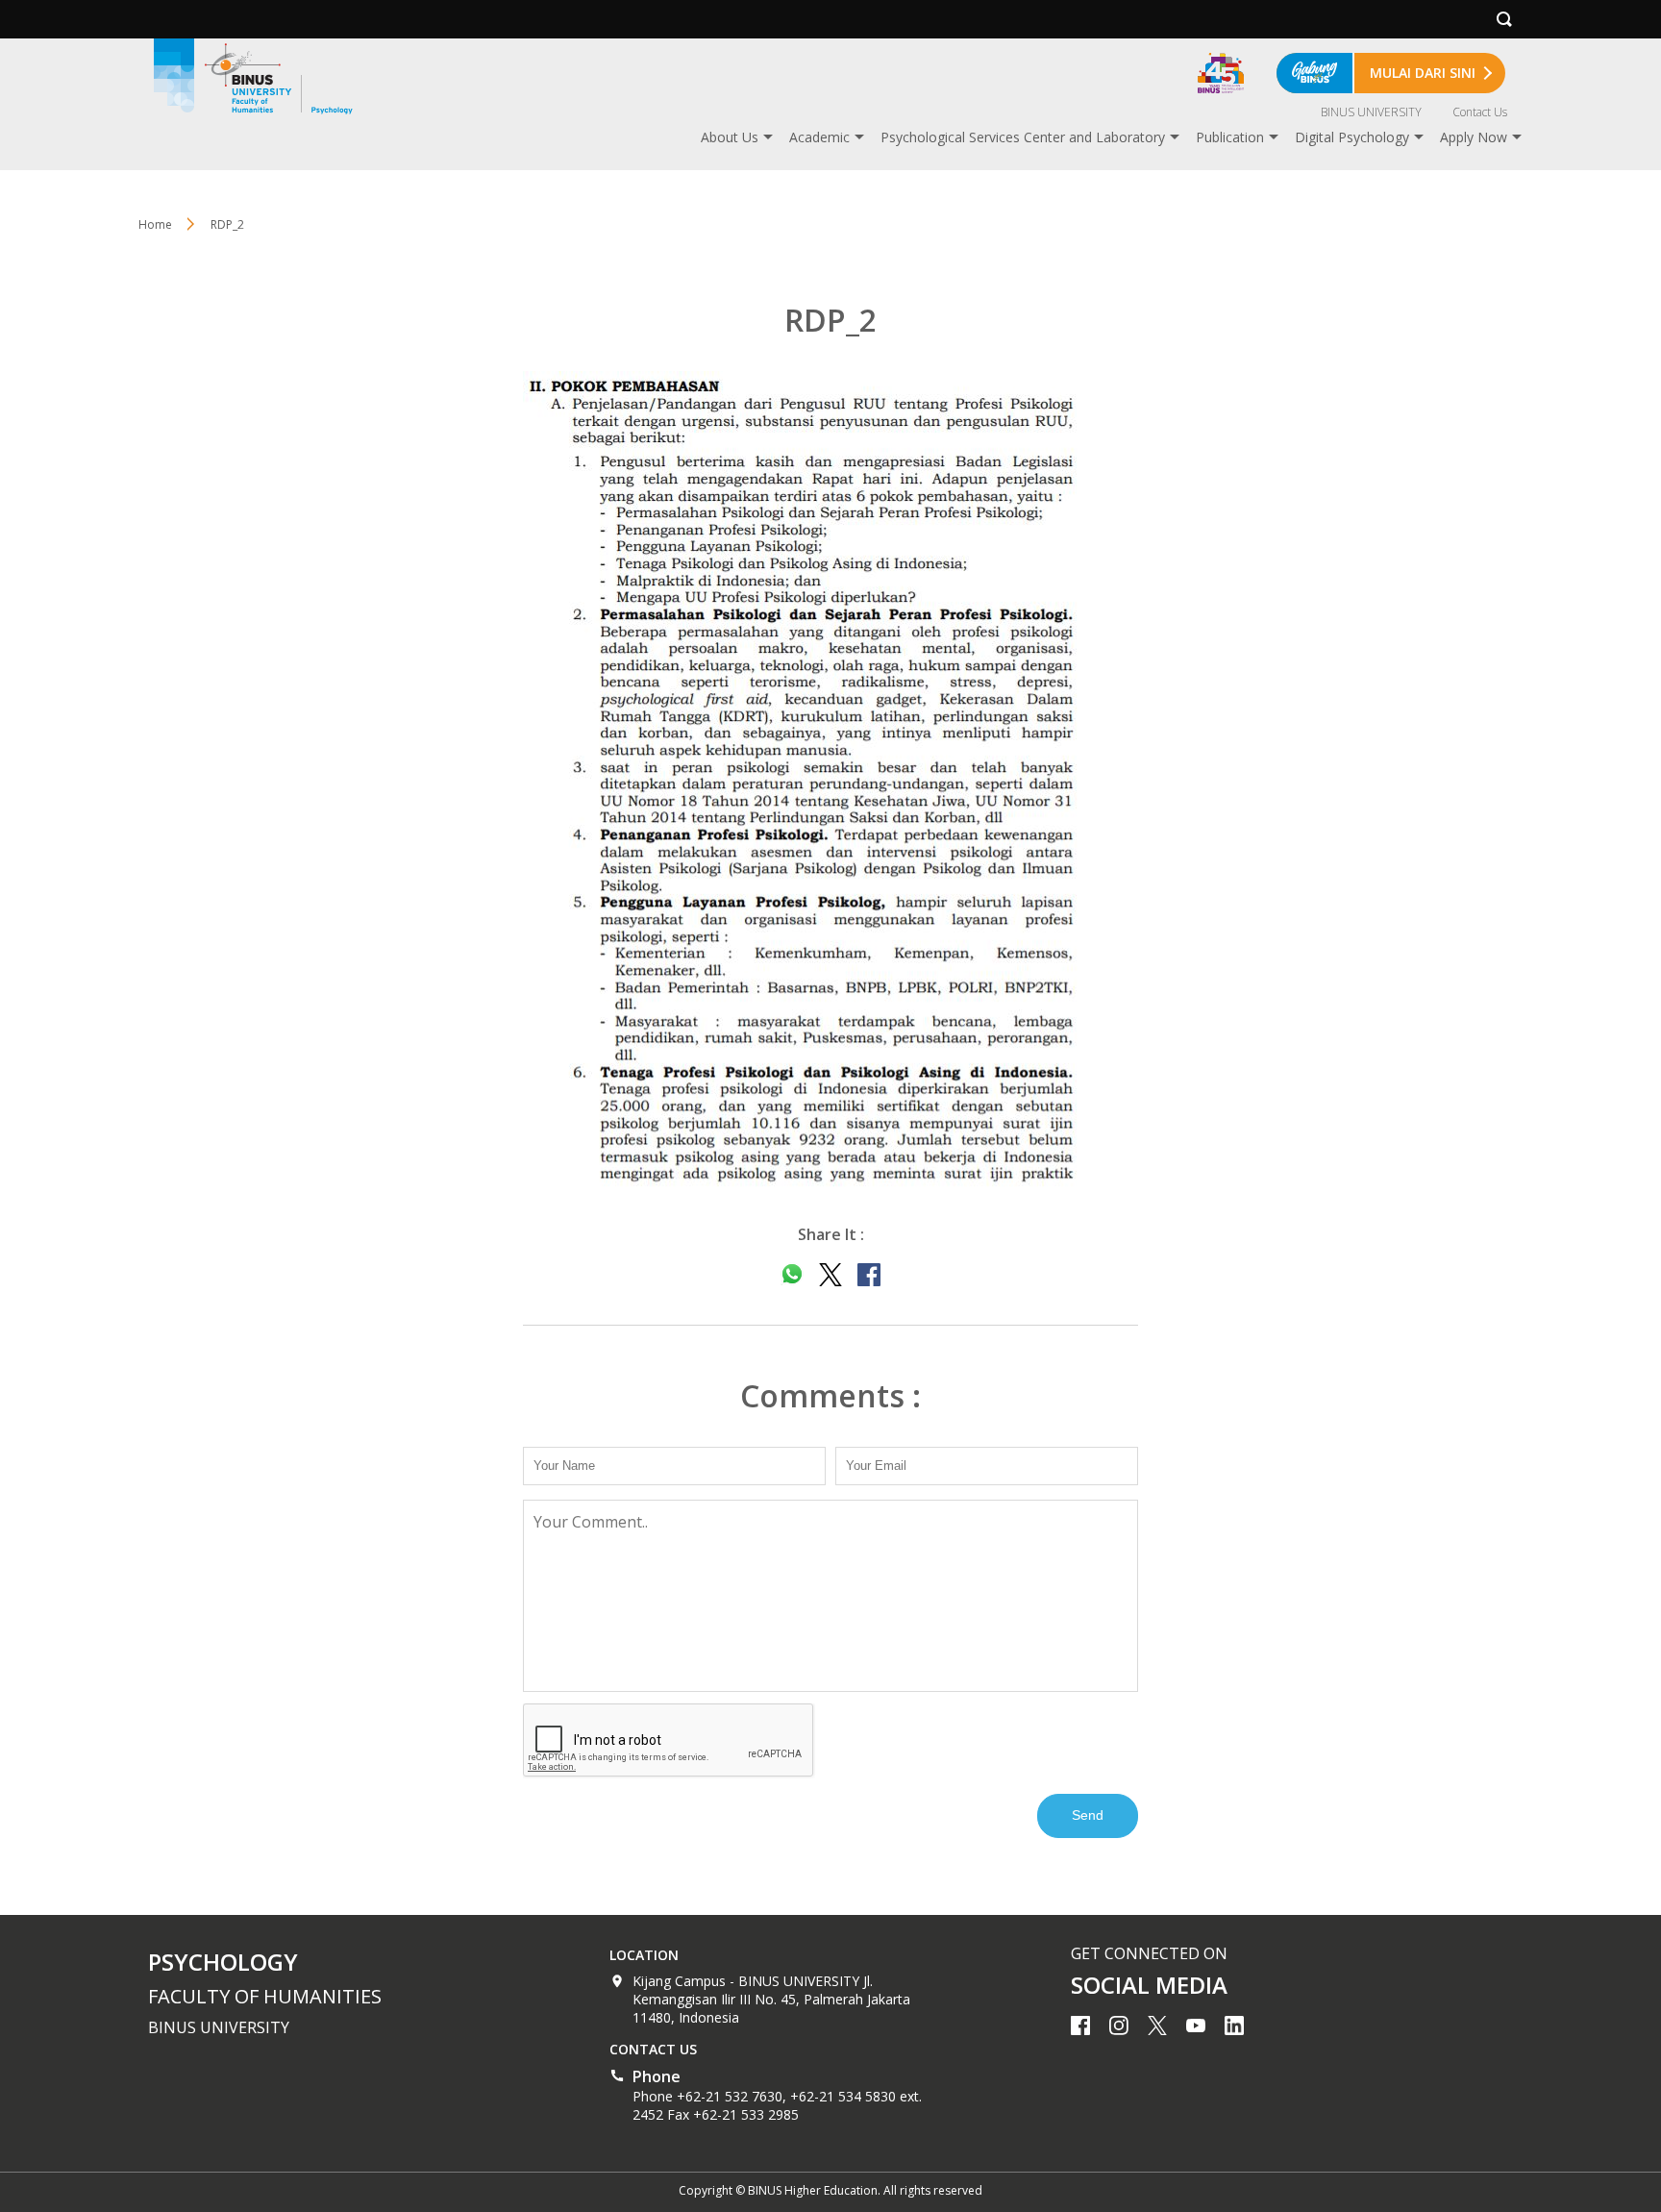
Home (155, 224)
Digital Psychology (1352, 137)
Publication (1230, 137)
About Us (730, 137)
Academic (819, 137)
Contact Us (1480, 112)
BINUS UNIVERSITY (1371, 112)
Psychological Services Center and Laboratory (1023, 137)
